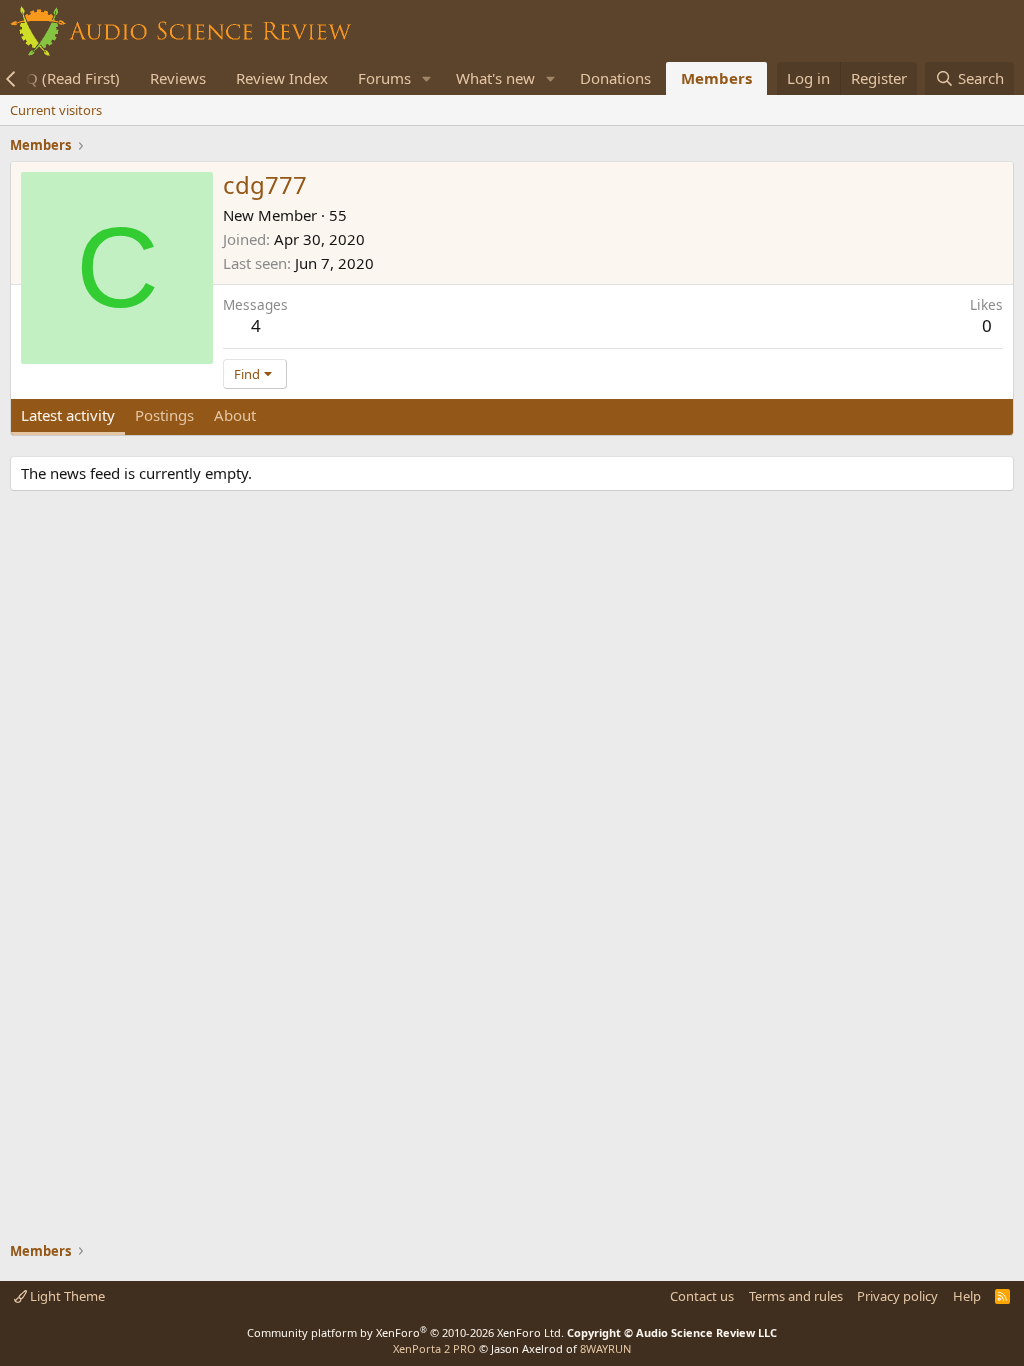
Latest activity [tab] (68, 415)
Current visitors (56, 110)
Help (967, 1296)
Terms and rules (796, 1296)
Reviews (178, 78)
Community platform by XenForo (405, 1332)
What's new (495, 78)
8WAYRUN (605, 1348)
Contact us (702, 1296)
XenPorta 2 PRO (434, 1348)
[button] (427, 78)
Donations (615, 78)
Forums (384, 78)
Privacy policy (897, 1296)
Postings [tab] (164, 415)
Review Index (282, 78)
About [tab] (235, 415)
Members (716, 78)
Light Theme (66, 1296)
